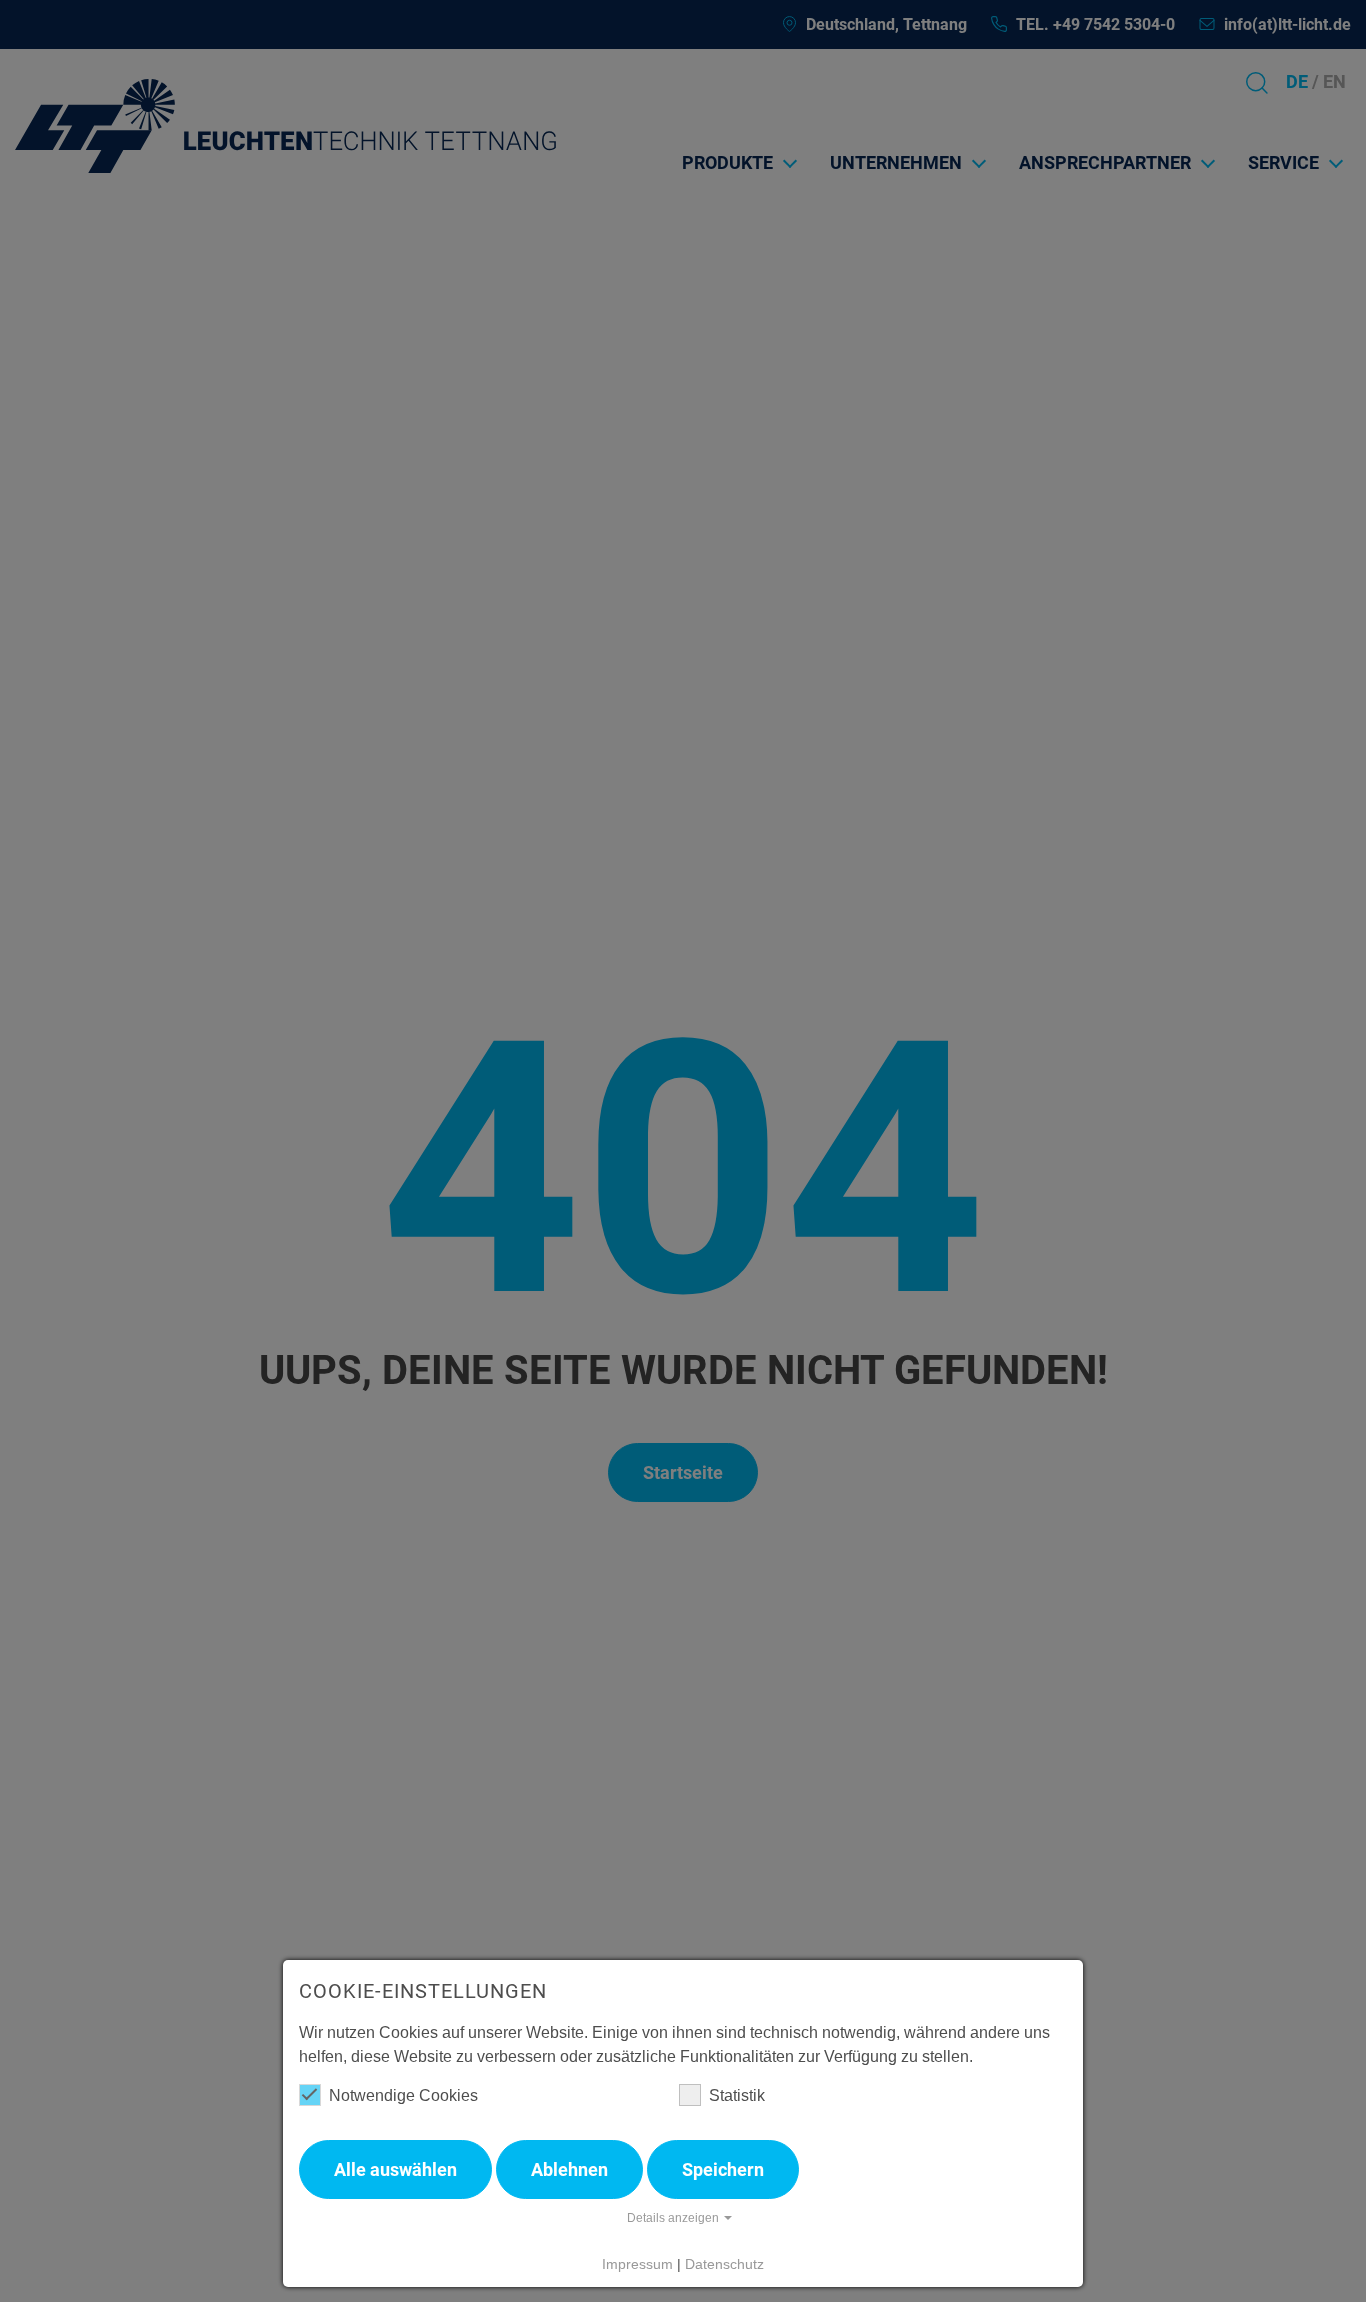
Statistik (737, 2095)
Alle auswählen (395, 2169)
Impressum (637, 2264)
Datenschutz (724, 2264)
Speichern (723, 2169)
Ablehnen (569, 2169)
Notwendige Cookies (403, 2095)
